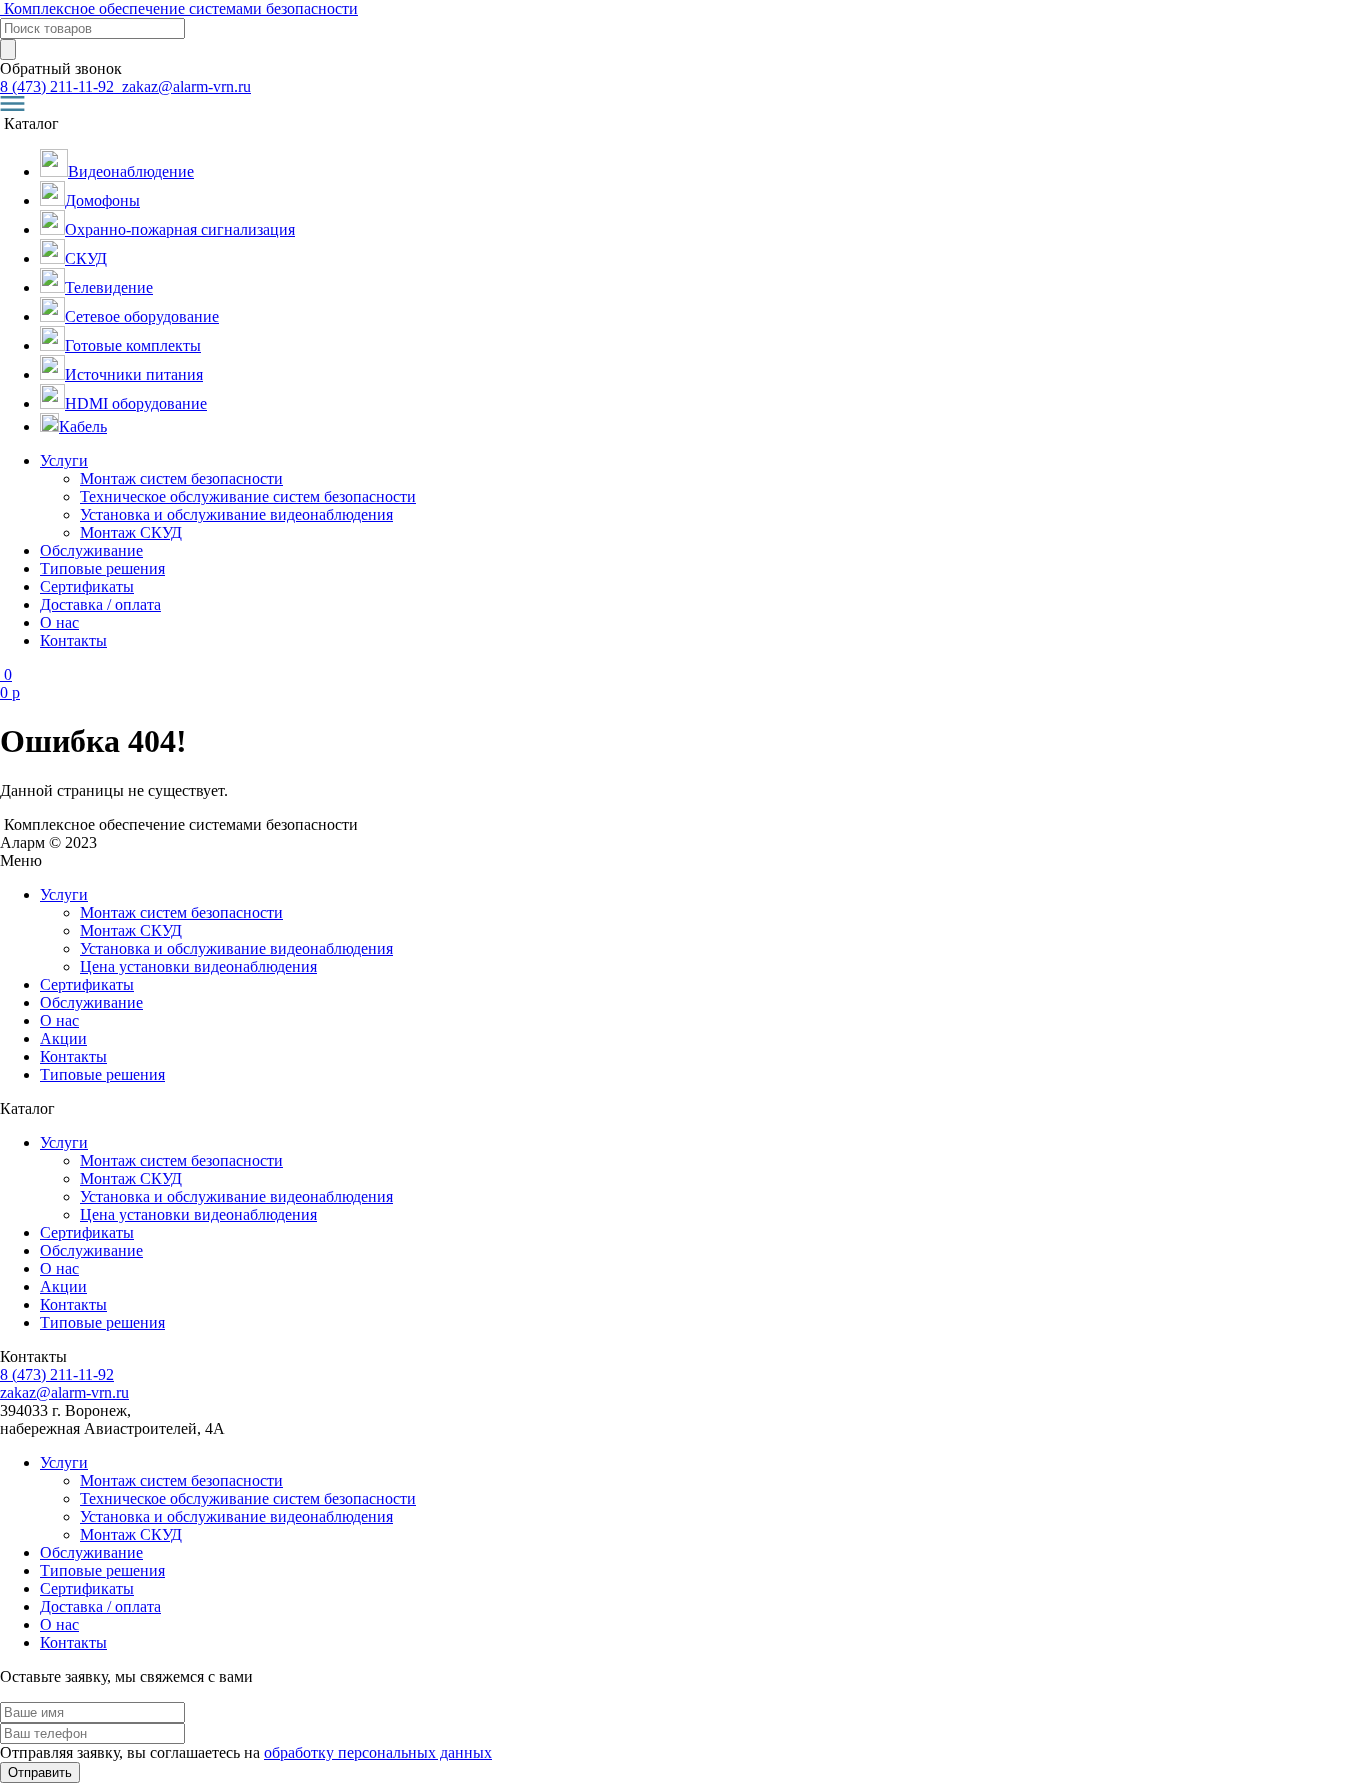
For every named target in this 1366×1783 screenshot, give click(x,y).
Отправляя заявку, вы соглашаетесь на (246, 1752)
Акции (63, 1038)
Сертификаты (87, 586)
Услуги (64, 460)
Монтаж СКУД (131, 532)
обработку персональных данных (378, 1752)
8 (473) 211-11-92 (59, 86)
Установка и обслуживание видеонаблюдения (236, 514)
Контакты (73, 640)
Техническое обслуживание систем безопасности (248, 496)
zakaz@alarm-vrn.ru (184, 86)
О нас (59, 622)
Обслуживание (91, 550)
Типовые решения (102, 568)
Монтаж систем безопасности (181, 478)
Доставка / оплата (100, 604)
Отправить (40, 1772)
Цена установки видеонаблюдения (198, 966)
